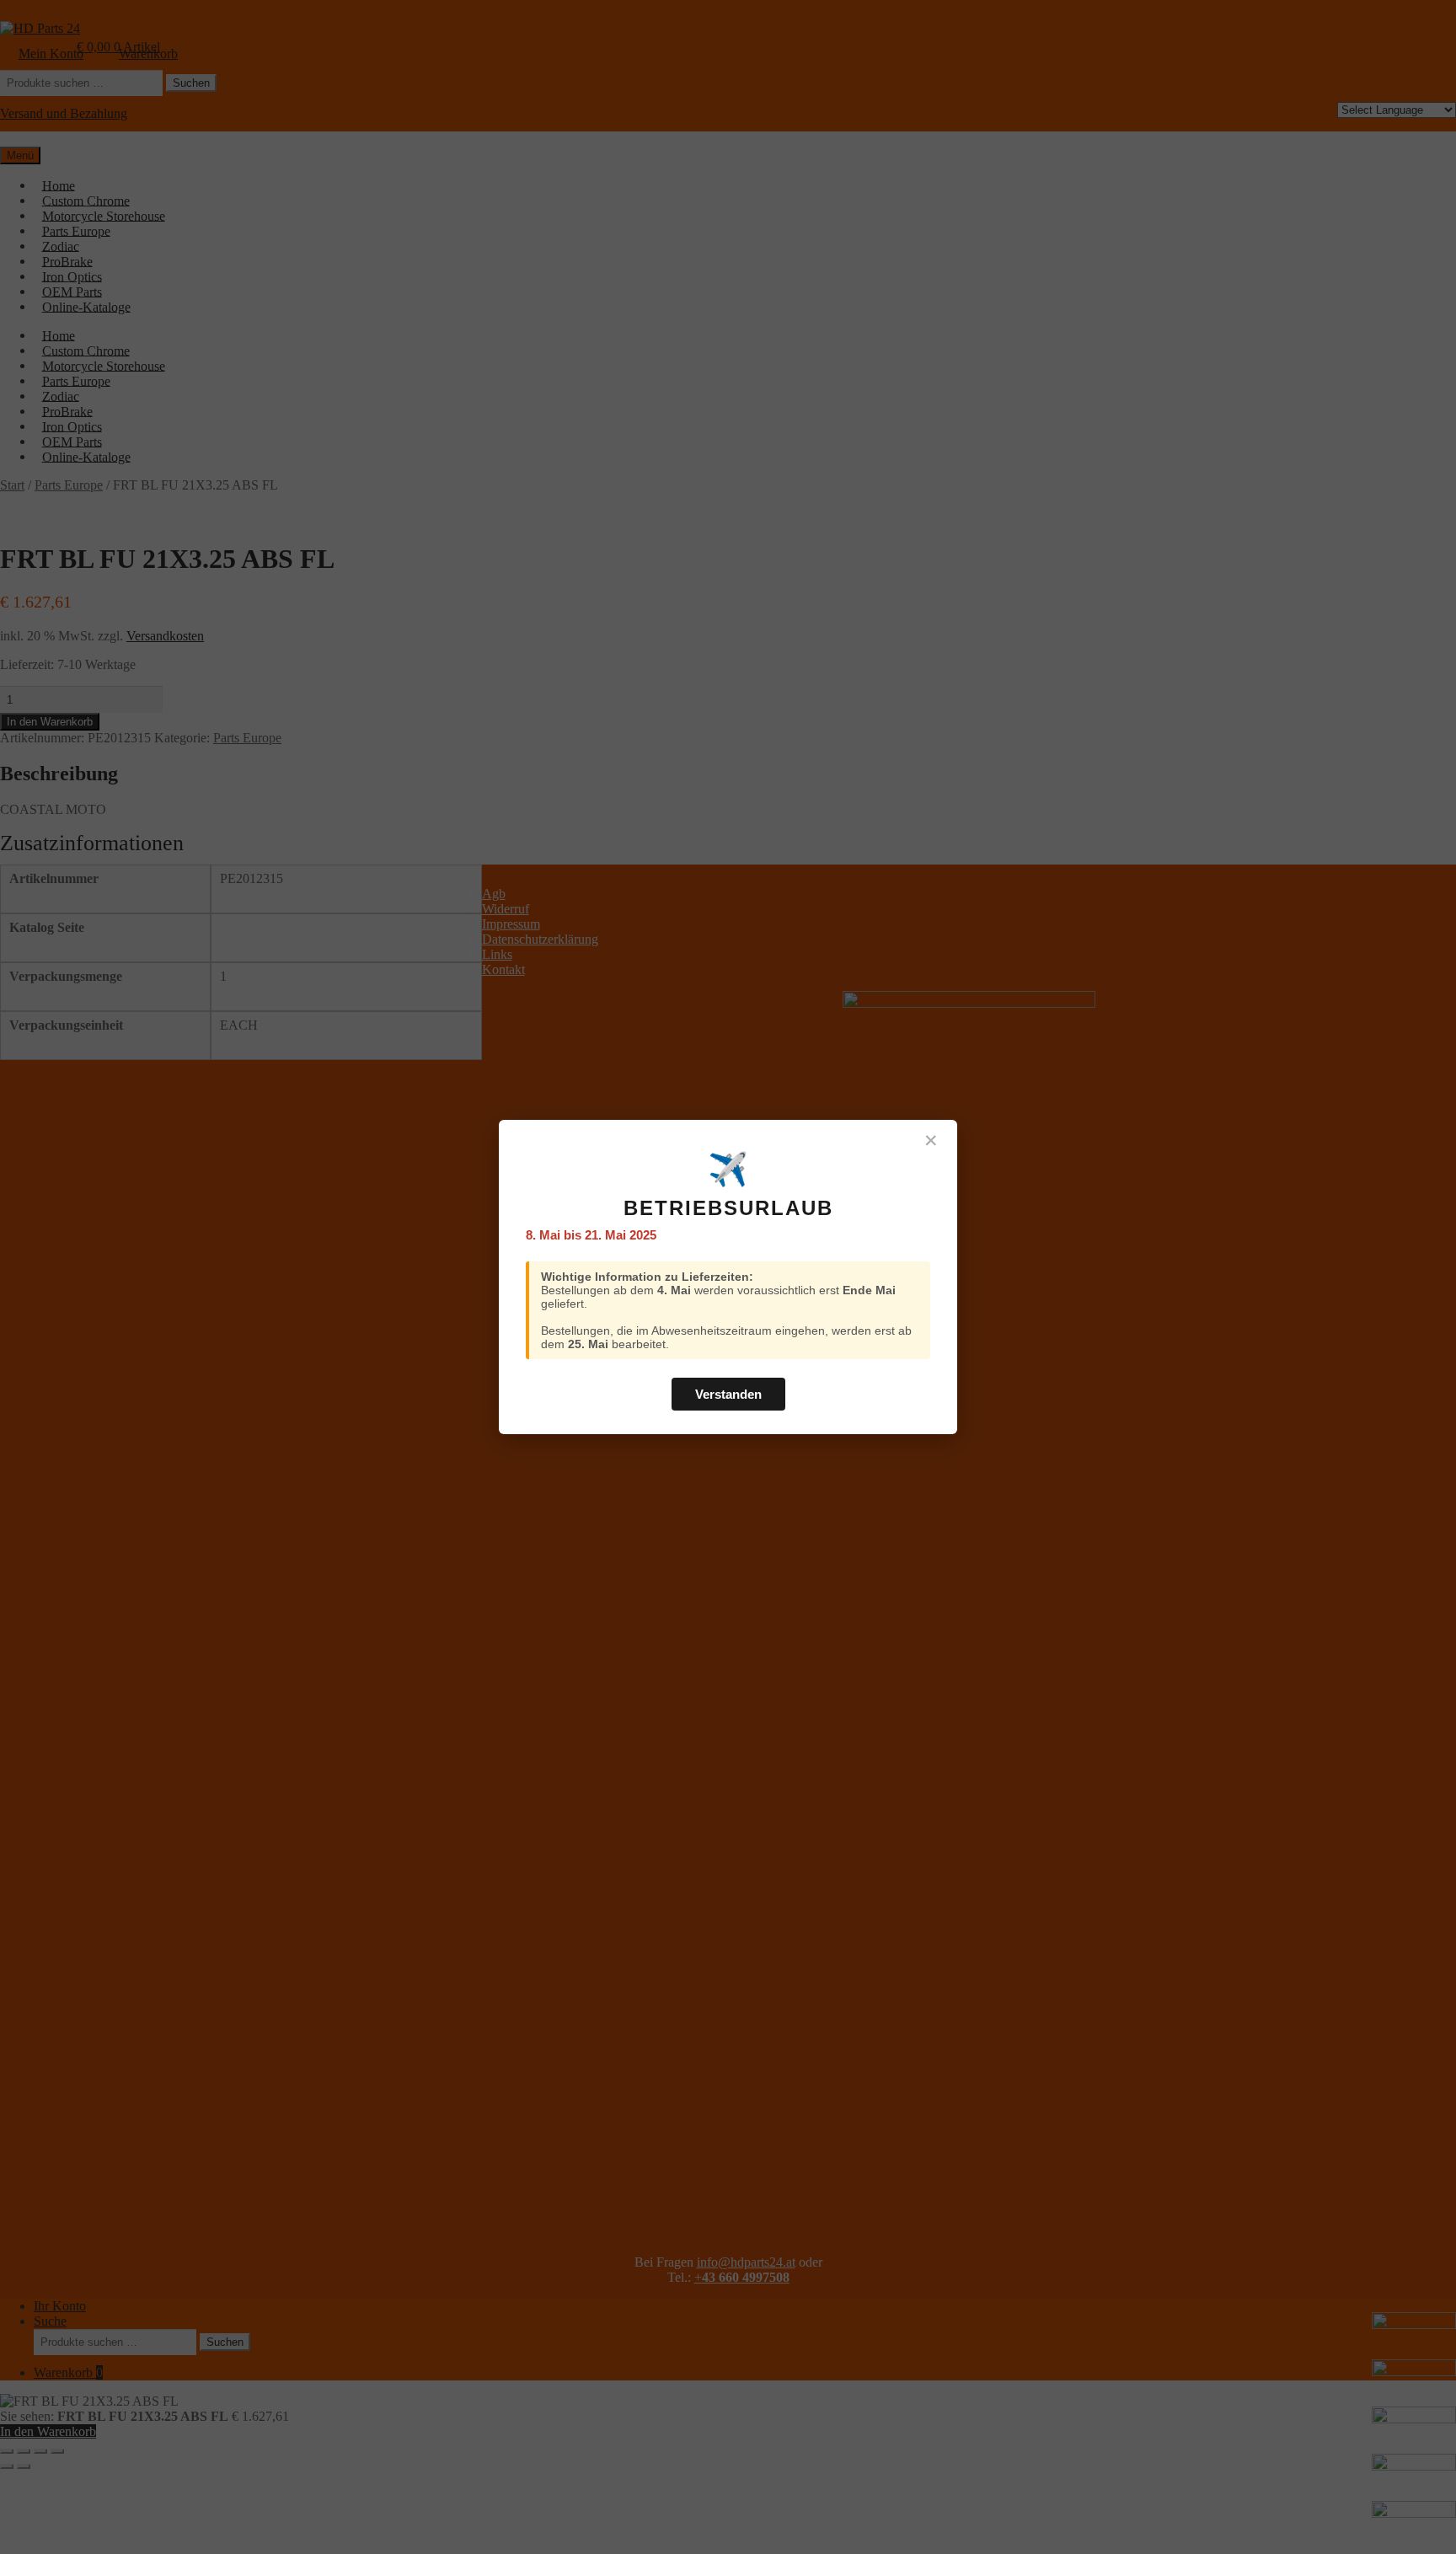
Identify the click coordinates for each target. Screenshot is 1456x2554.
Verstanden (728, 1394)
